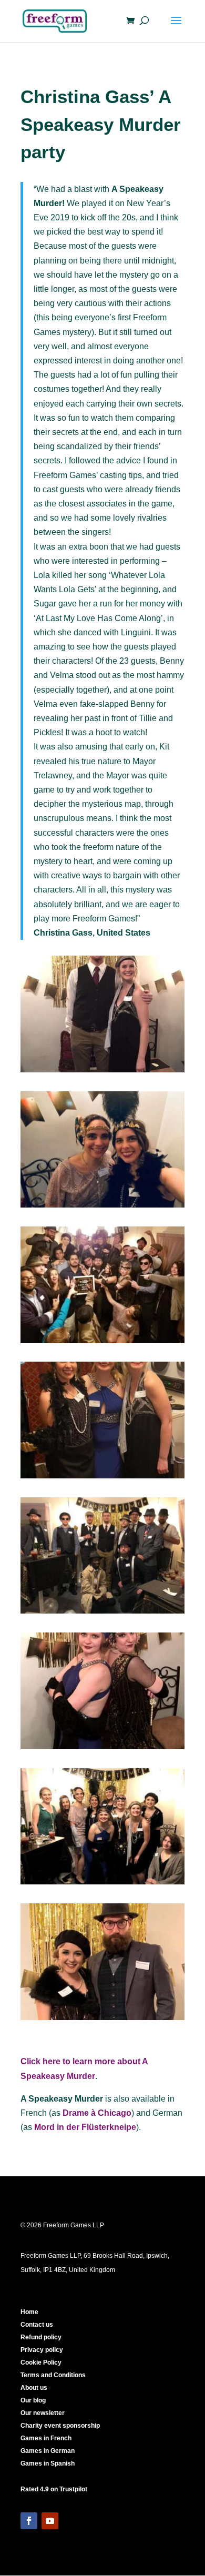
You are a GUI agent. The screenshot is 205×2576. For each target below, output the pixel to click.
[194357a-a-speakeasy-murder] (102, 2020)
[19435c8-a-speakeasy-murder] (102, 1613)
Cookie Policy (41, 2362)
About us (34, 2388)
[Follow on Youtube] (50, 2521)
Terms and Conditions (53, 2375)
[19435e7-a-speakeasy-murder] (102, 1343)
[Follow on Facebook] (29, 2521)
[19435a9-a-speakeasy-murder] (102, 1884)
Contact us (37, 2325)
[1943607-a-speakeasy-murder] (102, 1207)
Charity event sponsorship (60, 2426)
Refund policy (41, 2337)
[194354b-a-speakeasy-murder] (102, 1072)
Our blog (33, 2400)
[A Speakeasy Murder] (102, 1478)
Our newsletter (43, 2413)
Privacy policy (42, 2350)
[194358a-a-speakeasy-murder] (102, 1749)
